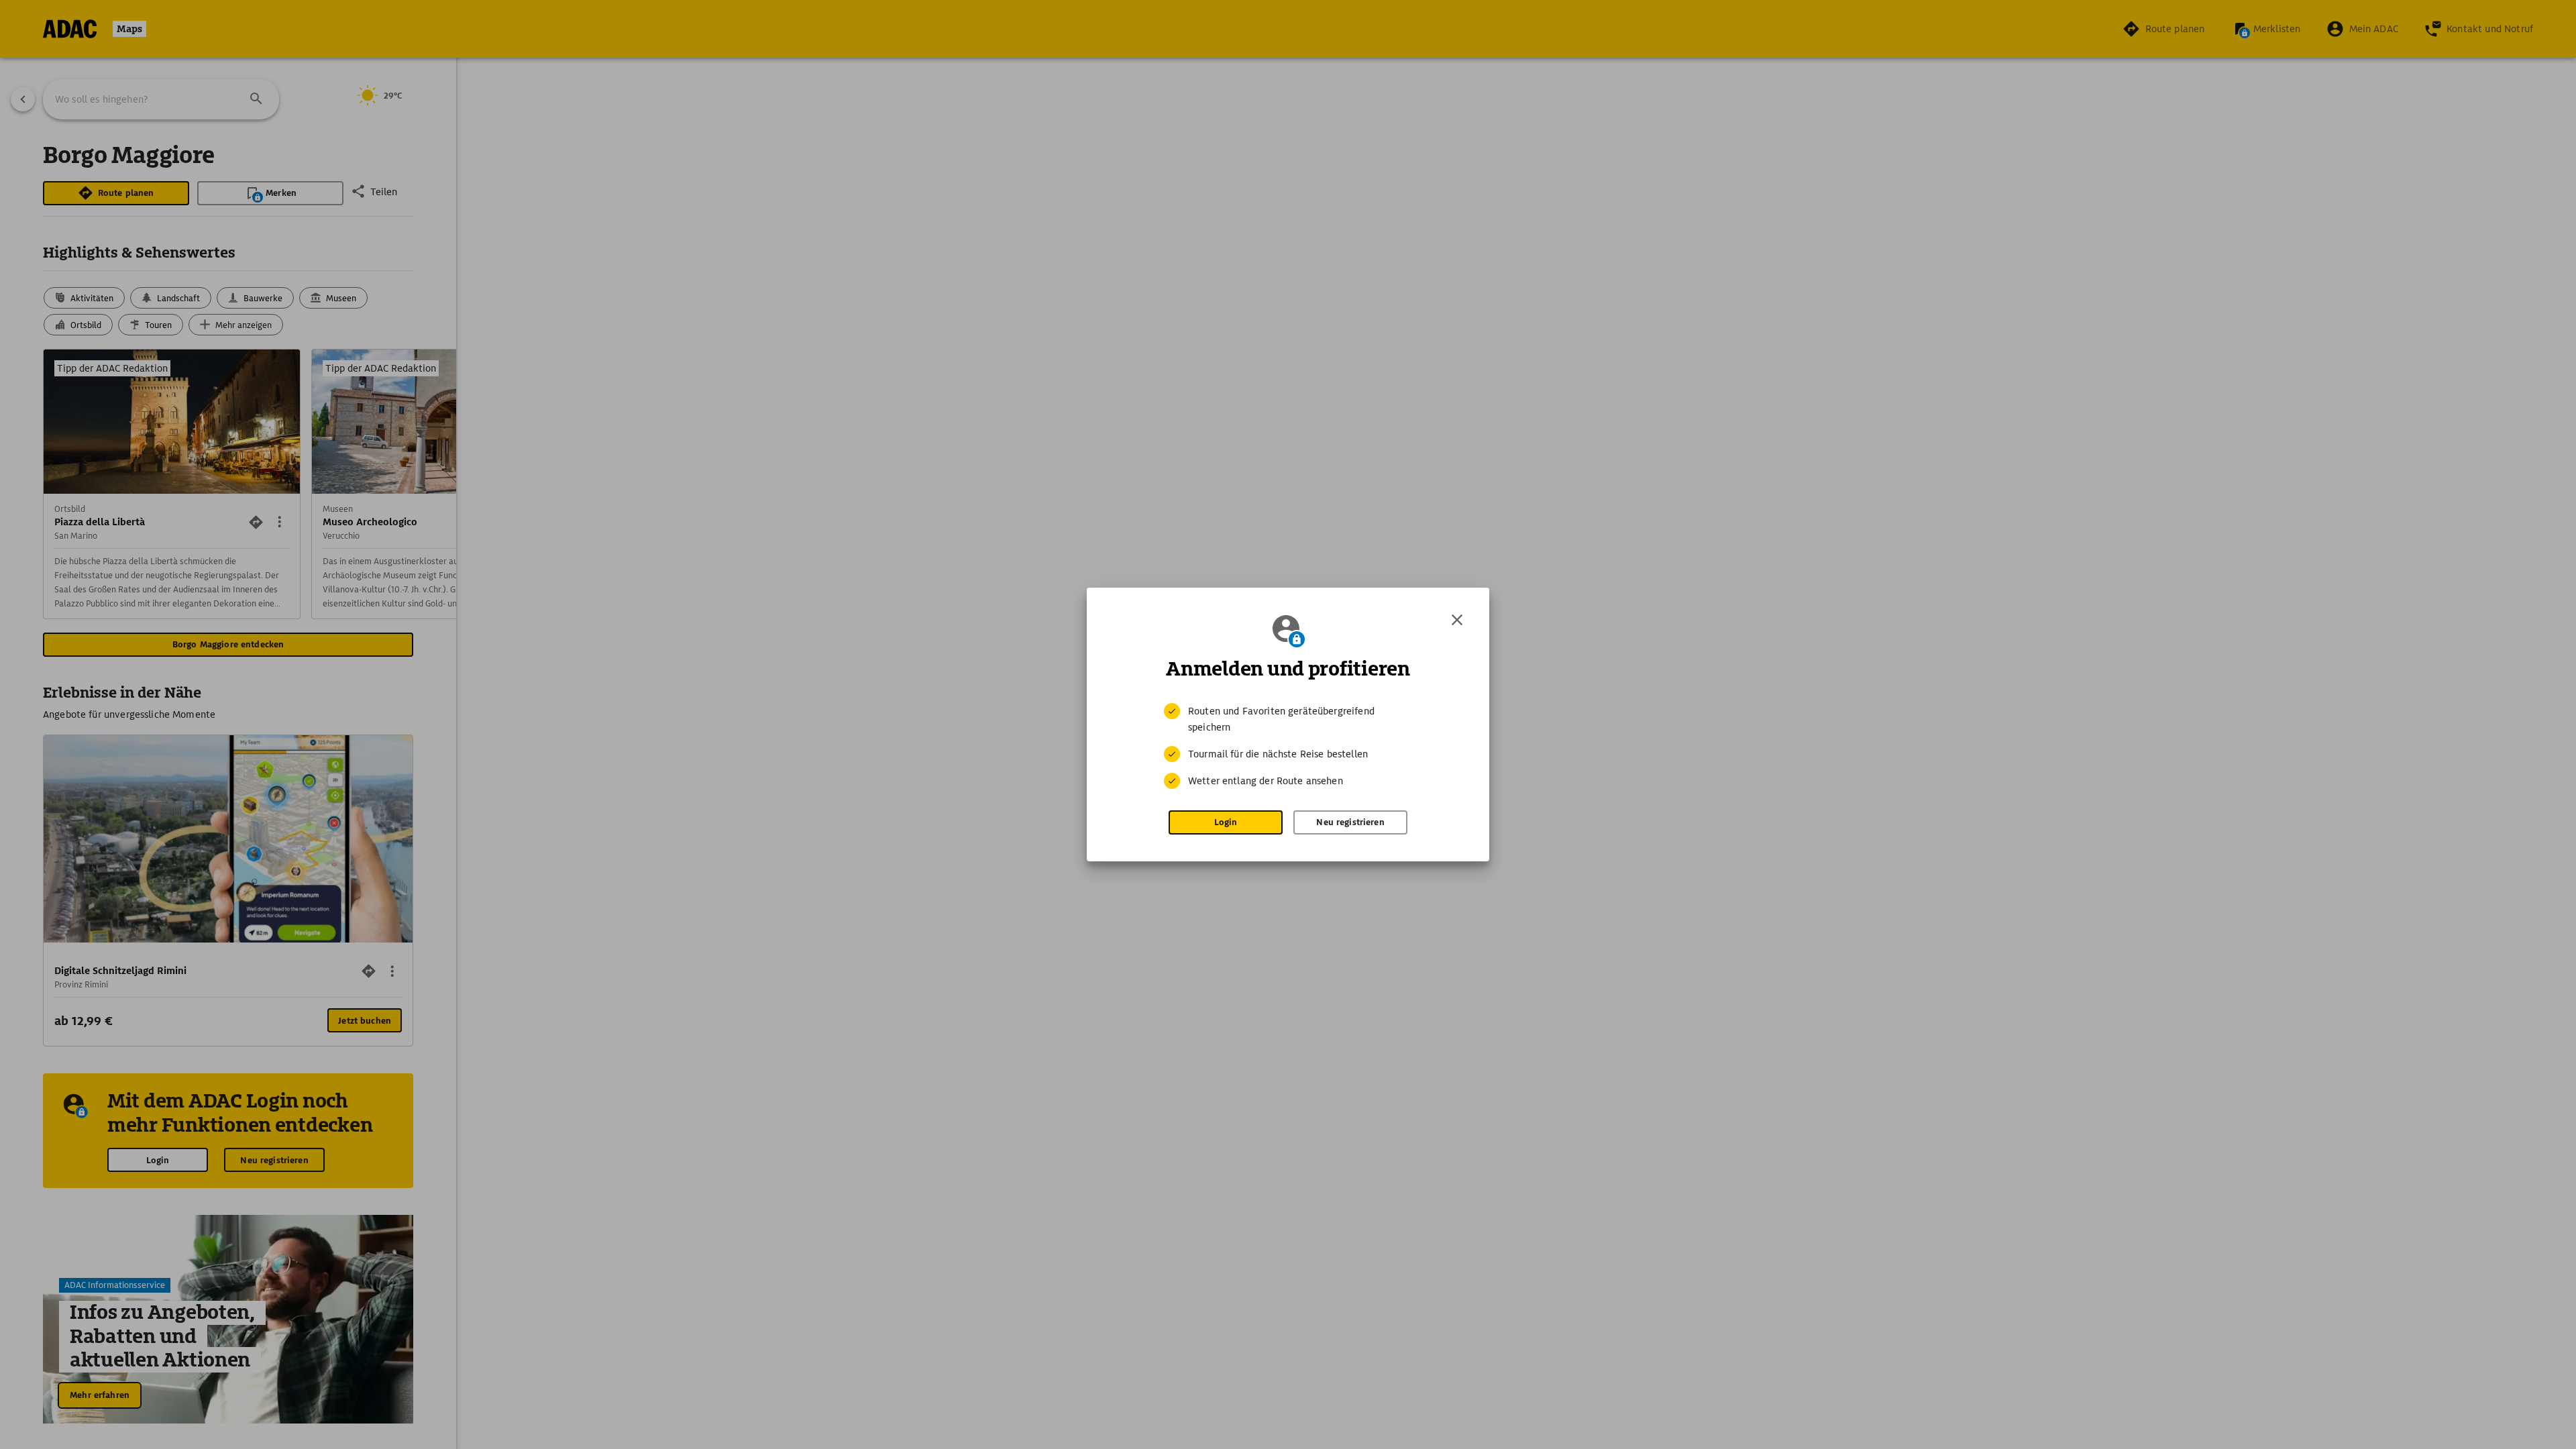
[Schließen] (1457, 620)
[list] (1288, 746)
